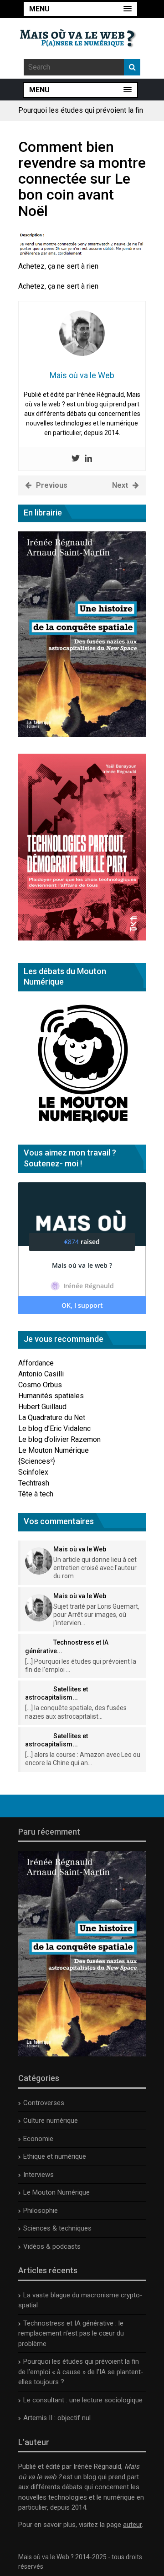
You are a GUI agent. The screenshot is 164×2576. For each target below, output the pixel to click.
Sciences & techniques (57, 2228)
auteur (132, 2525)
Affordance (36, 1363)
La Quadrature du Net (52, 1418)
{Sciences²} (37, 1461)
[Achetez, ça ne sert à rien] (82, 255)
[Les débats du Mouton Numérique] (82, 1125)
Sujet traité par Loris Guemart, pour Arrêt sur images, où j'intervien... (96, 1615)
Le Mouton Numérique (54, 1450)
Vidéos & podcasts (52, 2246)
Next (120, 485)
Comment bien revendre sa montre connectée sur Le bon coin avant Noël (82, 179)
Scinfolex (33, 1472)
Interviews (38, 2175)
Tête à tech (36, 1494)
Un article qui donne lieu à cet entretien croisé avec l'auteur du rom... (95, 1568)
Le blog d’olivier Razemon (59, 1439)
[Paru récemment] (82, 2054)
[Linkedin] (88, 459)
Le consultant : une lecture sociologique (83, 2400)
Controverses (44, 2103)
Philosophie (41, 2211)
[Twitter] (76, 459)
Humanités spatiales (51, 1396)
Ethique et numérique (55, 2156)
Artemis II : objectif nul (57, 2418)
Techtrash (34, 1483)
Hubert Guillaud (42, 1407)
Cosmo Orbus (40, 1385)
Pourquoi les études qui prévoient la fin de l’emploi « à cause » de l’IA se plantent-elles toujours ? (81, 2372)
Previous (52, 485)
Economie (38, 2139)
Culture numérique (51, 2121)
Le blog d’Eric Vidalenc (54, 1428)
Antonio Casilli (41, 1374)
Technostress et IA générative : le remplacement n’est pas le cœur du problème (71, 2333)
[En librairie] (82, 734)
